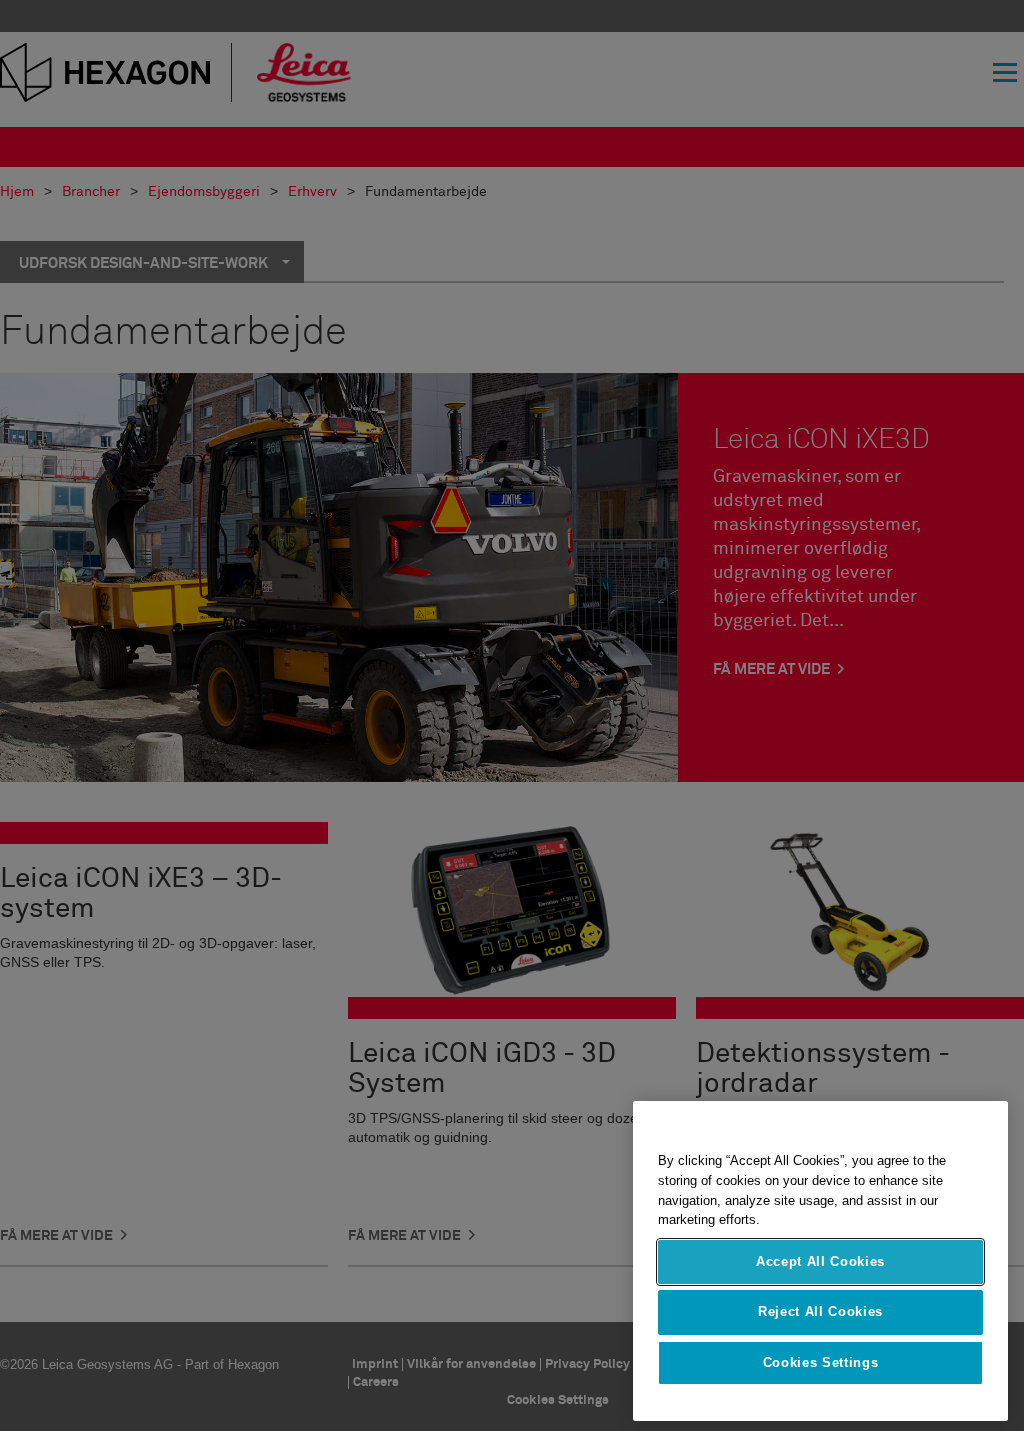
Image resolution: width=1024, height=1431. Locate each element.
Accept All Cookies (820, 1261)
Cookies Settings (821, 1362)
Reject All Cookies (820, 1311)
